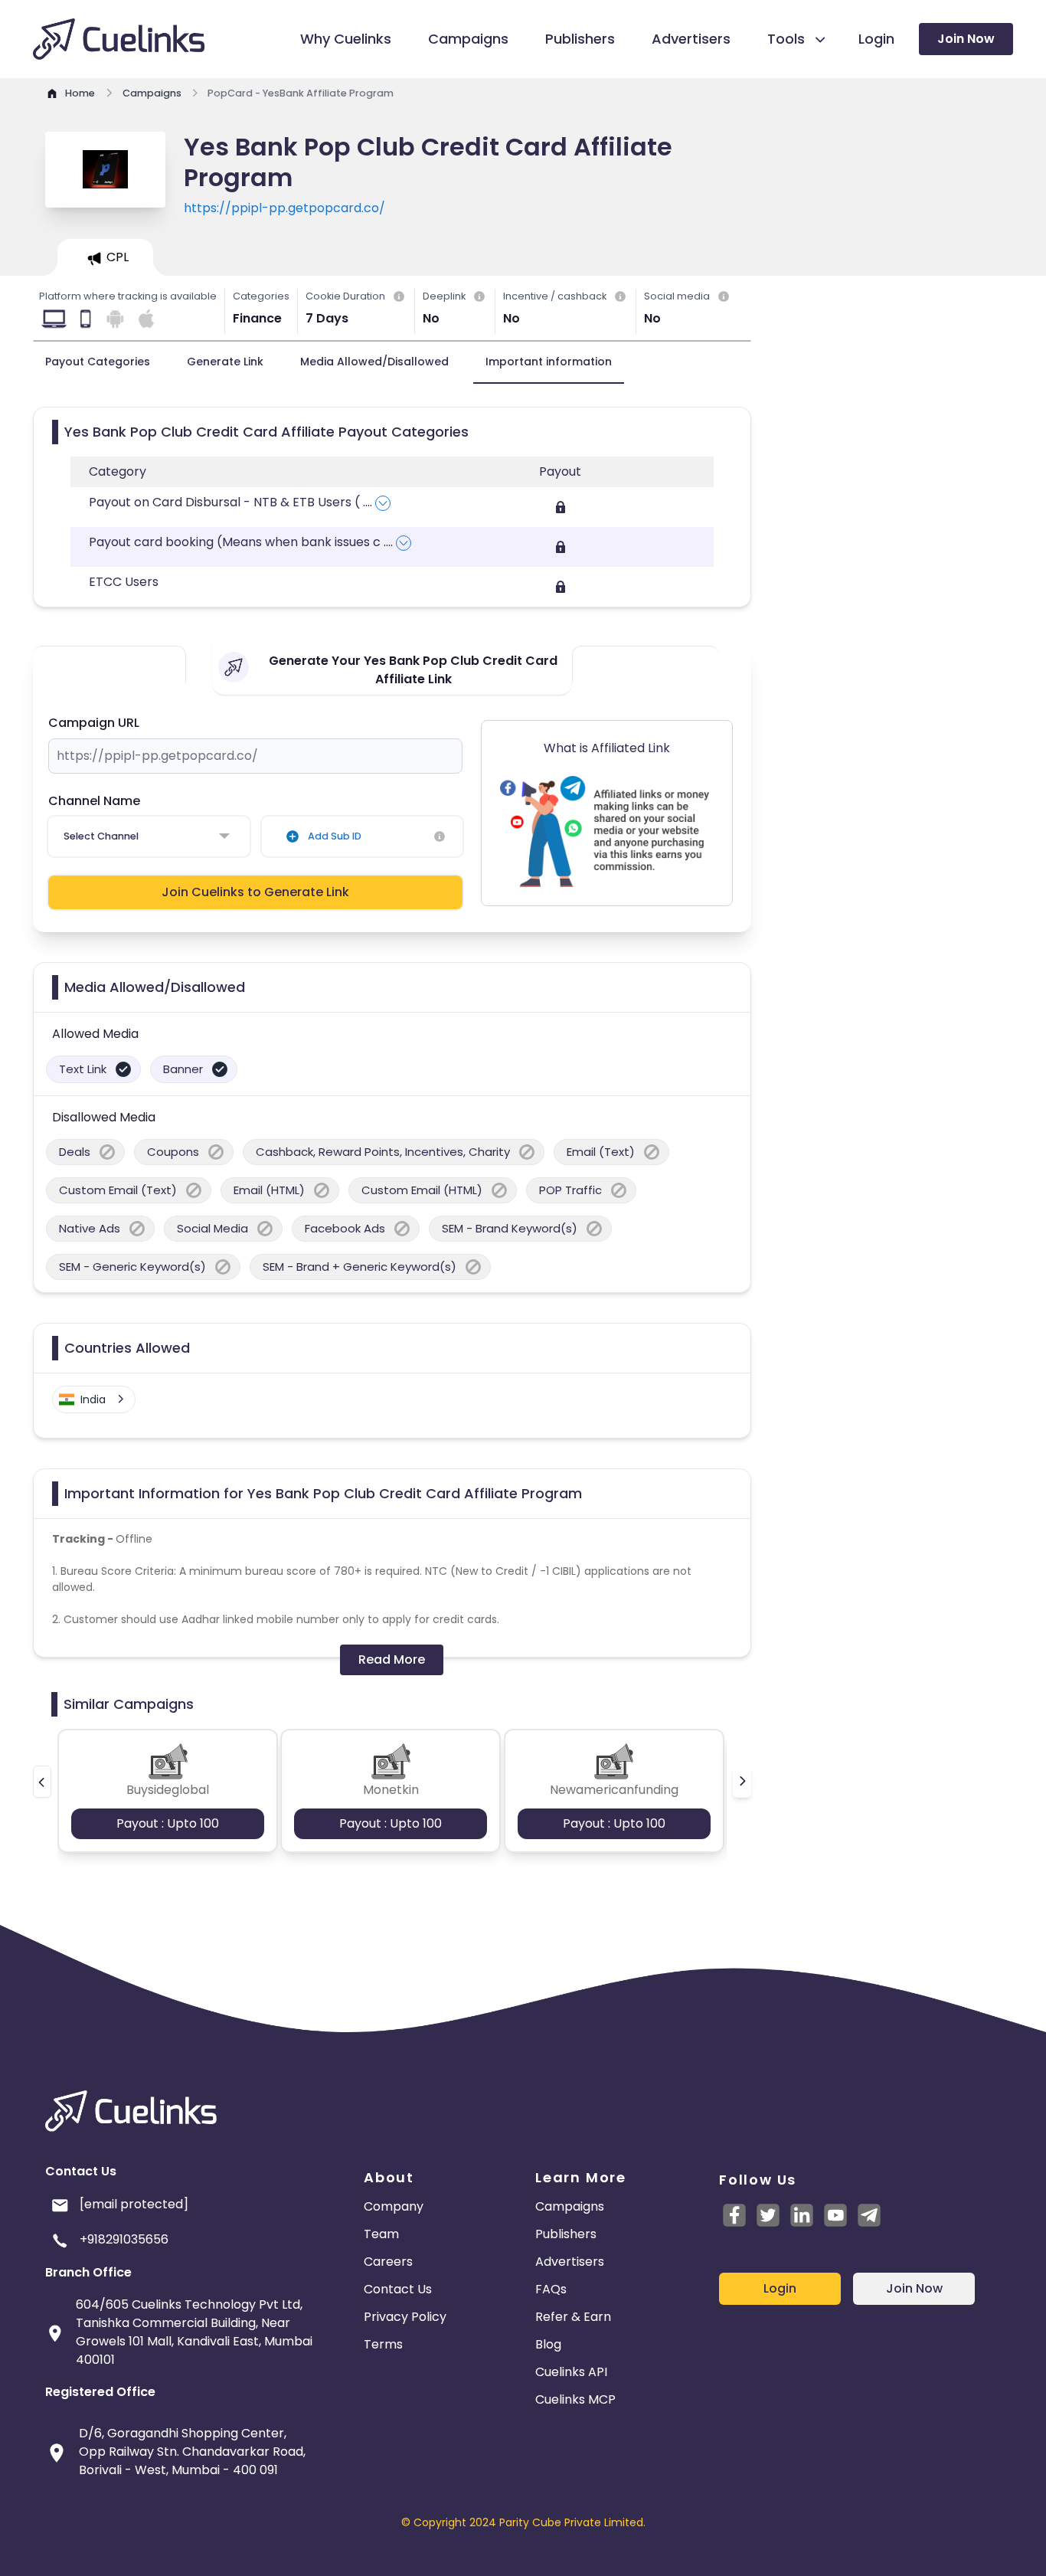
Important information (549, 362)
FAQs (551, 2289)
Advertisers (570, 2262)
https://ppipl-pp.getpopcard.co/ (284, 208)
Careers (388, 2262)
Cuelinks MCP (575, 2399)
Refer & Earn (573, 2317)
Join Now (966, 39)
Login (780, 2288)
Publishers (566, 2234)
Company (394, 2206)
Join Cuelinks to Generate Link (255, 892)
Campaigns (570, 2206)
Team (381, 2234)
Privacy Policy (405, 2317)
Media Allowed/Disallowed (374, 362)
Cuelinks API (571, 2372)
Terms (383, 2344)
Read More (392, 1660)
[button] (42, 1782)
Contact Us (398, 2289)
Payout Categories (98, 362)
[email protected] (134, 2204)
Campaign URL (94, 723)
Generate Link (225, 362)
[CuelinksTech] (869, 2215)
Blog (548, 2344)
